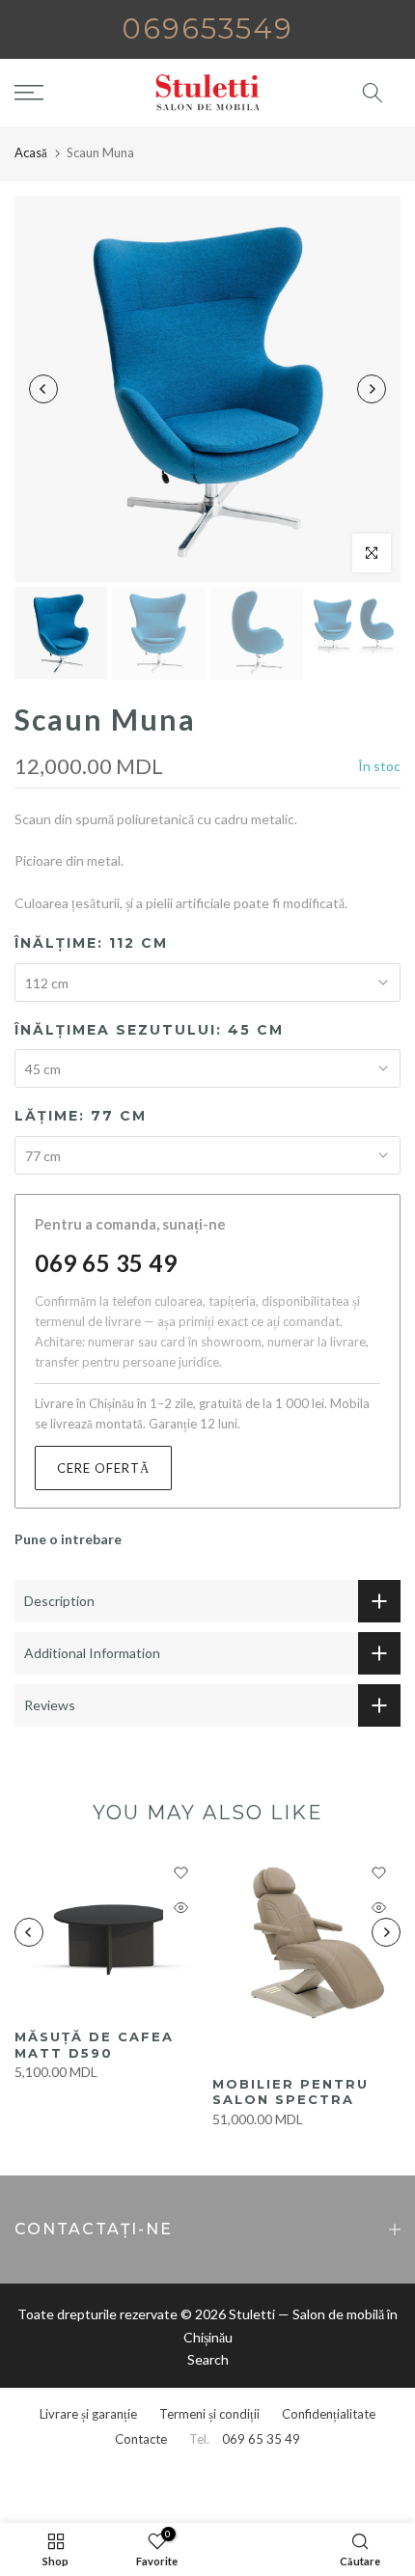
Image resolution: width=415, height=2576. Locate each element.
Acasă (31, 152)
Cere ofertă (103, 1468)
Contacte (141, 2439)
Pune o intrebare (68, 1539)
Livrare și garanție (88, 2414)
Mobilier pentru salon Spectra (290, 2092)
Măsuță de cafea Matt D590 (94, 2045)
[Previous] (43, 389)
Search (208, 2359)
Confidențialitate (329, 2414)
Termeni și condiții (209, 2414)
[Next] (372, 389)
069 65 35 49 (106, 1263)
